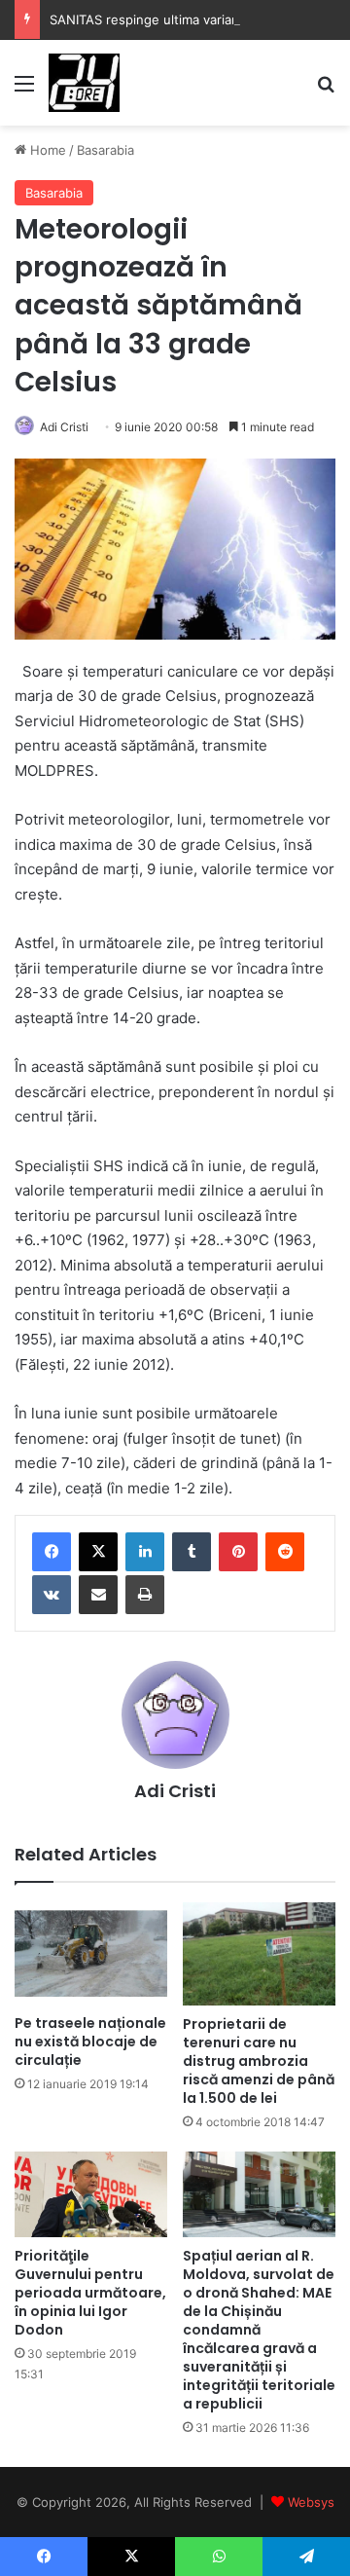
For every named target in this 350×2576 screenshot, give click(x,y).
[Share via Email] (98, 1595)
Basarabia (105, 150)
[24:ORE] (84, 83)
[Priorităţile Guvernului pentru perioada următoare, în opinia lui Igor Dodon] (91, 2194)
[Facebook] (52, 1552)
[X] (98, 1552)
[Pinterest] (238, 1552)
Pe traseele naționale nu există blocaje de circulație (90, 2042)
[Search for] (326, 90)
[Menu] (24, 90)
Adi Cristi (64, 427)
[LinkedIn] (145, 1552)
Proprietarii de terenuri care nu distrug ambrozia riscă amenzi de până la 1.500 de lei (259, 2061)
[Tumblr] (192, 1552)
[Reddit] (285, 1552)
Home (46, 150)
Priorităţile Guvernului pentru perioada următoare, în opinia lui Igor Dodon (90, 2293)
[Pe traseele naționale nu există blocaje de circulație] (91, 1953)
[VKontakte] (52, 1595)
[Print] (145, 1595)
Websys (311, 2502)
